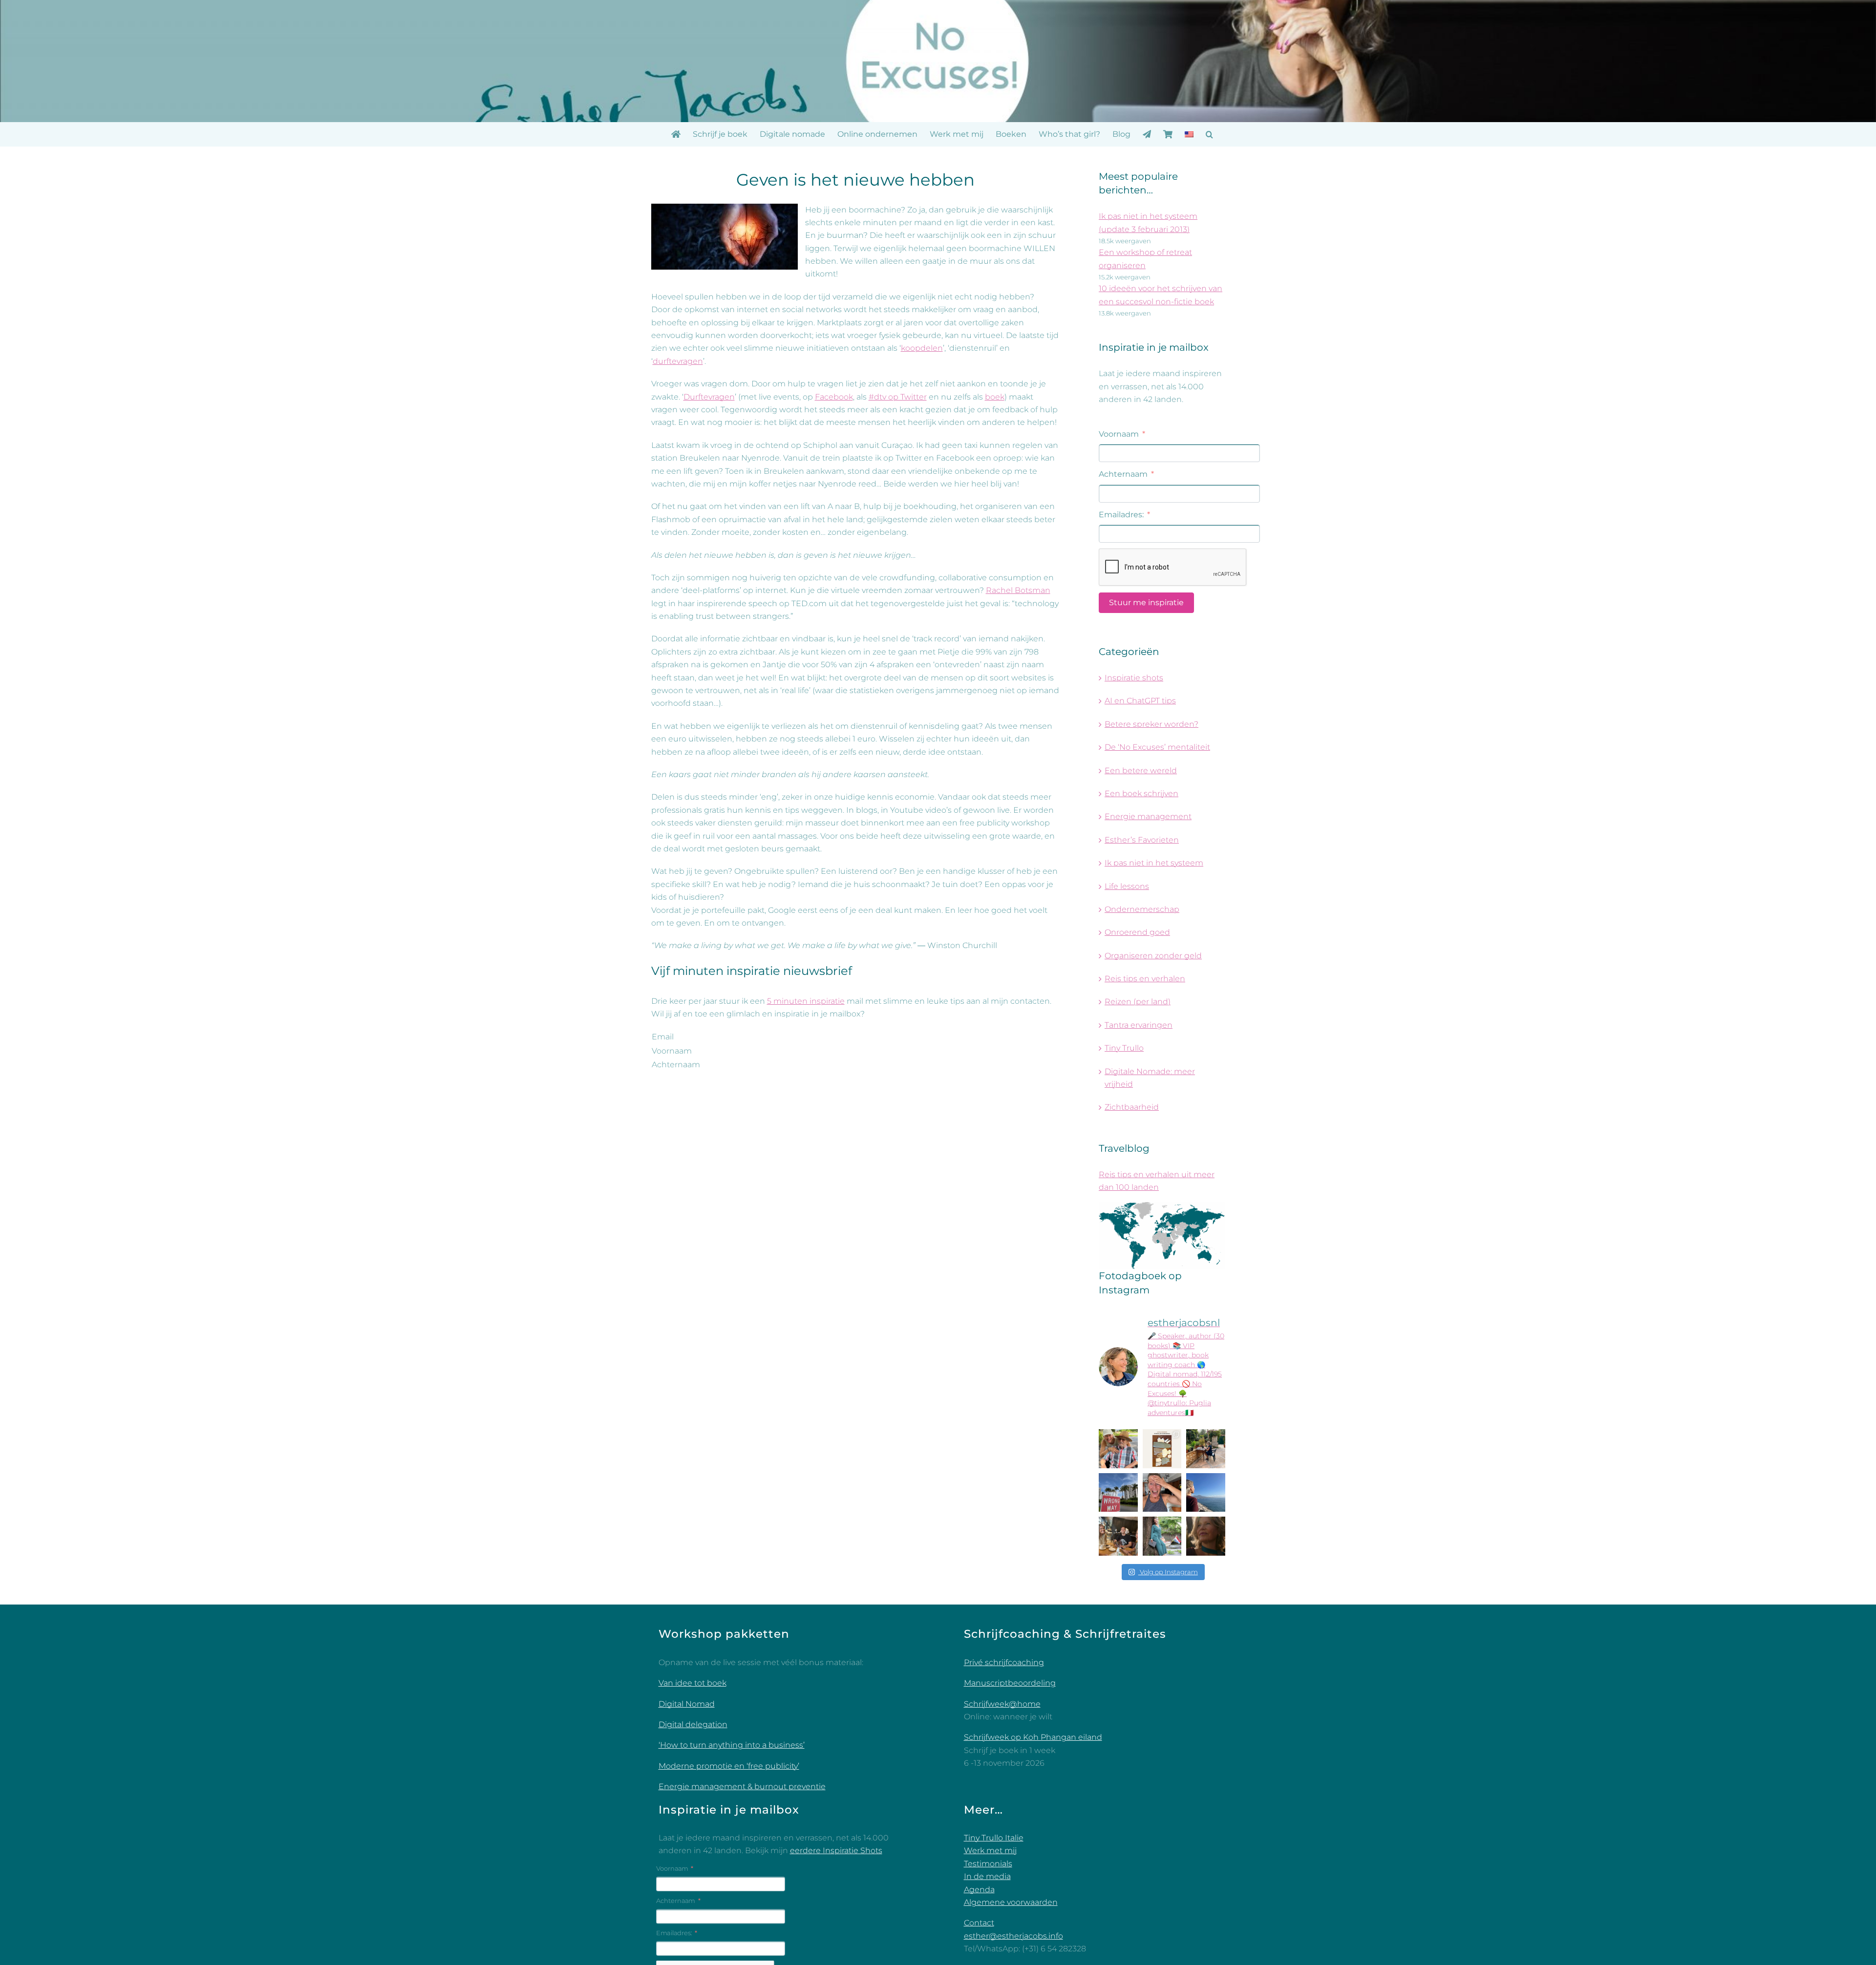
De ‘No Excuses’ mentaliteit (1157, 747)
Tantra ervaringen (1139, 1025)
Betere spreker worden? (1151, 724)
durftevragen (678, 361)
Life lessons (1127, 886)
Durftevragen (709, 397)
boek (995, 397)
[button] (1209, 134)
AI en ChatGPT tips (1140, 701)
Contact (979, 1923)
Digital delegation (693, 1724)
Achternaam (676, 1065)
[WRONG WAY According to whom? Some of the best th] (1118, 1493)
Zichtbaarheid (1132, 1107)
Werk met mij (990, 1850)
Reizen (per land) (1138, 1002)
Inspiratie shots (1134, 678)
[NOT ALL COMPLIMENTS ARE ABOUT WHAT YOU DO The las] (1206, 1536)
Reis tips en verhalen (1145, 979)
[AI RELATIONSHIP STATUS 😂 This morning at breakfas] (1118, 1536)
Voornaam (672, 1051)
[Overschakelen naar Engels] (1189, 134)
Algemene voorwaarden (1011, 1902)
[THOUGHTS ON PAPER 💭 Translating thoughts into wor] (1206, 1449)
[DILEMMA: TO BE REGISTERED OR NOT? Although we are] (1162, 1536)
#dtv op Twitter (898, 397)
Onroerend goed (1137, 932)
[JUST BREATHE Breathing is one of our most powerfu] (1206, 1493)
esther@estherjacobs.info (1013, 1936)
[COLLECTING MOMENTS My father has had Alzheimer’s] (1118, 1449)
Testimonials (988, 1864)
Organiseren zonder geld (1153, 956)
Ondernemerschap (1142, 909)
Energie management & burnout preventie (742, 1786)
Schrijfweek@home (1002, 1704)
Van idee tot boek (693, 1683)
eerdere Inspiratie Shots (836, 1850)
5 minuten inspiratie (806, 1001)
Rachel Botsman (1018, 590)
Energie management (1148, 816)
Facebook (834, 397)
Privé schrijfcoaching (1004, 1662)
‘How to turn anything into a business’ (732, 1745)
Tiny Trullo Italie (994, 1838)
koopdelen (922, 348)
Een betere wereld (1141, 771)
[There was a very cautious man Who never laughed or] (1162, 1493)
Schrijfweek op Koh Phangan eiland (1033, 1737)
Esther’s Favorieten (1142, 840)
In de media (987, 1876)
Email (663, 1037)
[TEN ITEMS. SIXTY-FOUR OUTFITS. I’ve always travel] (1162, 1449)
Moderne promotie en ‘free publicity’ (729, 1766)
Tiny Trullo (1124, 1048)
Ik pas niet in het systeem (1154, 863)
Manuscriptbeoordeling (1010, 1683)
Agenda (979, 1890)
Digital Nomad (687, 1704)
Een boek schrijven (1141, 793)
